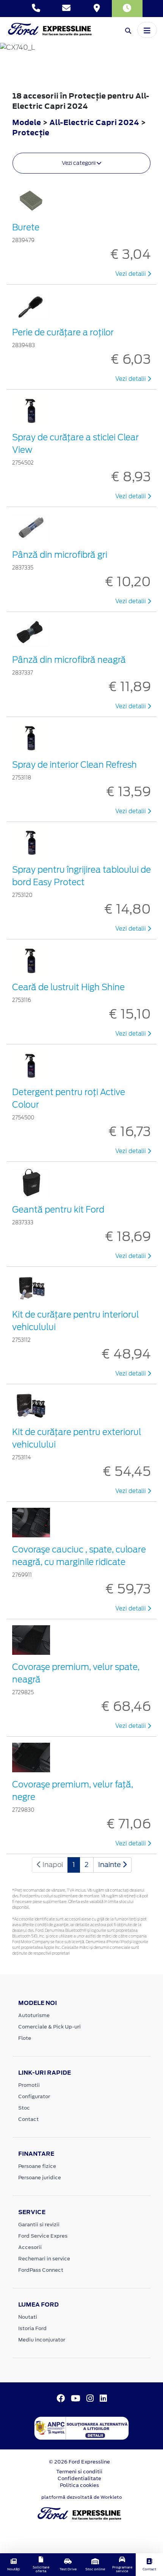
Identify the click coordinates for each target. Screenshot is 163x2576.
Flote (25, 2038)
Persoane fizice (37, 2166)
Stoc (24, 2108)
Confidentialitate (79, 2478)
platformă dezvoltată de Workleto (82, 2497)
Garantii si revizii (39, 2225)
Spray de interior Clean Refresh (74, 765)
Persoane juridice (40, 2178)
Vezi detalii (131, 274)
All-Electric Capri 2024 (94, 122)
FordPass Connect (41, 2270)
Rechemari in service (44, 2259)
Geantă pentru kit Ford (58, 1210)
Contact (28, 2119)
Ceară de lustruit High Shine (68, 987)
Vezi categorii (79, 163)
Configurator (34, 2096)
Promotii (29, 2085)
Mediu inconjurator (42, 2340)
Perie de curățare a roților (63, 332)
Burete (26, 227)
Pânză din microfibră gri (60, 555)
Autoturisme (34, 2015)
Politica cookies (79, 2485)
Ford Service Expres (43, 2236)
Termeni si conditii (79, 2472)
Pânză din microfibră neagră (69, 660)
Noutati (28, 2317)
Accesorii (30, 2247)
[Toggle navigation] (147, 30)
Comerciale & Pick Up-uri (49, 2027)
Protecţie (31, 132)
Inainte (110, 1865)
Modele (27, 122)
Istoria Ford (32, 2328)
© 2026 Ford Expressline (79, 2462)
